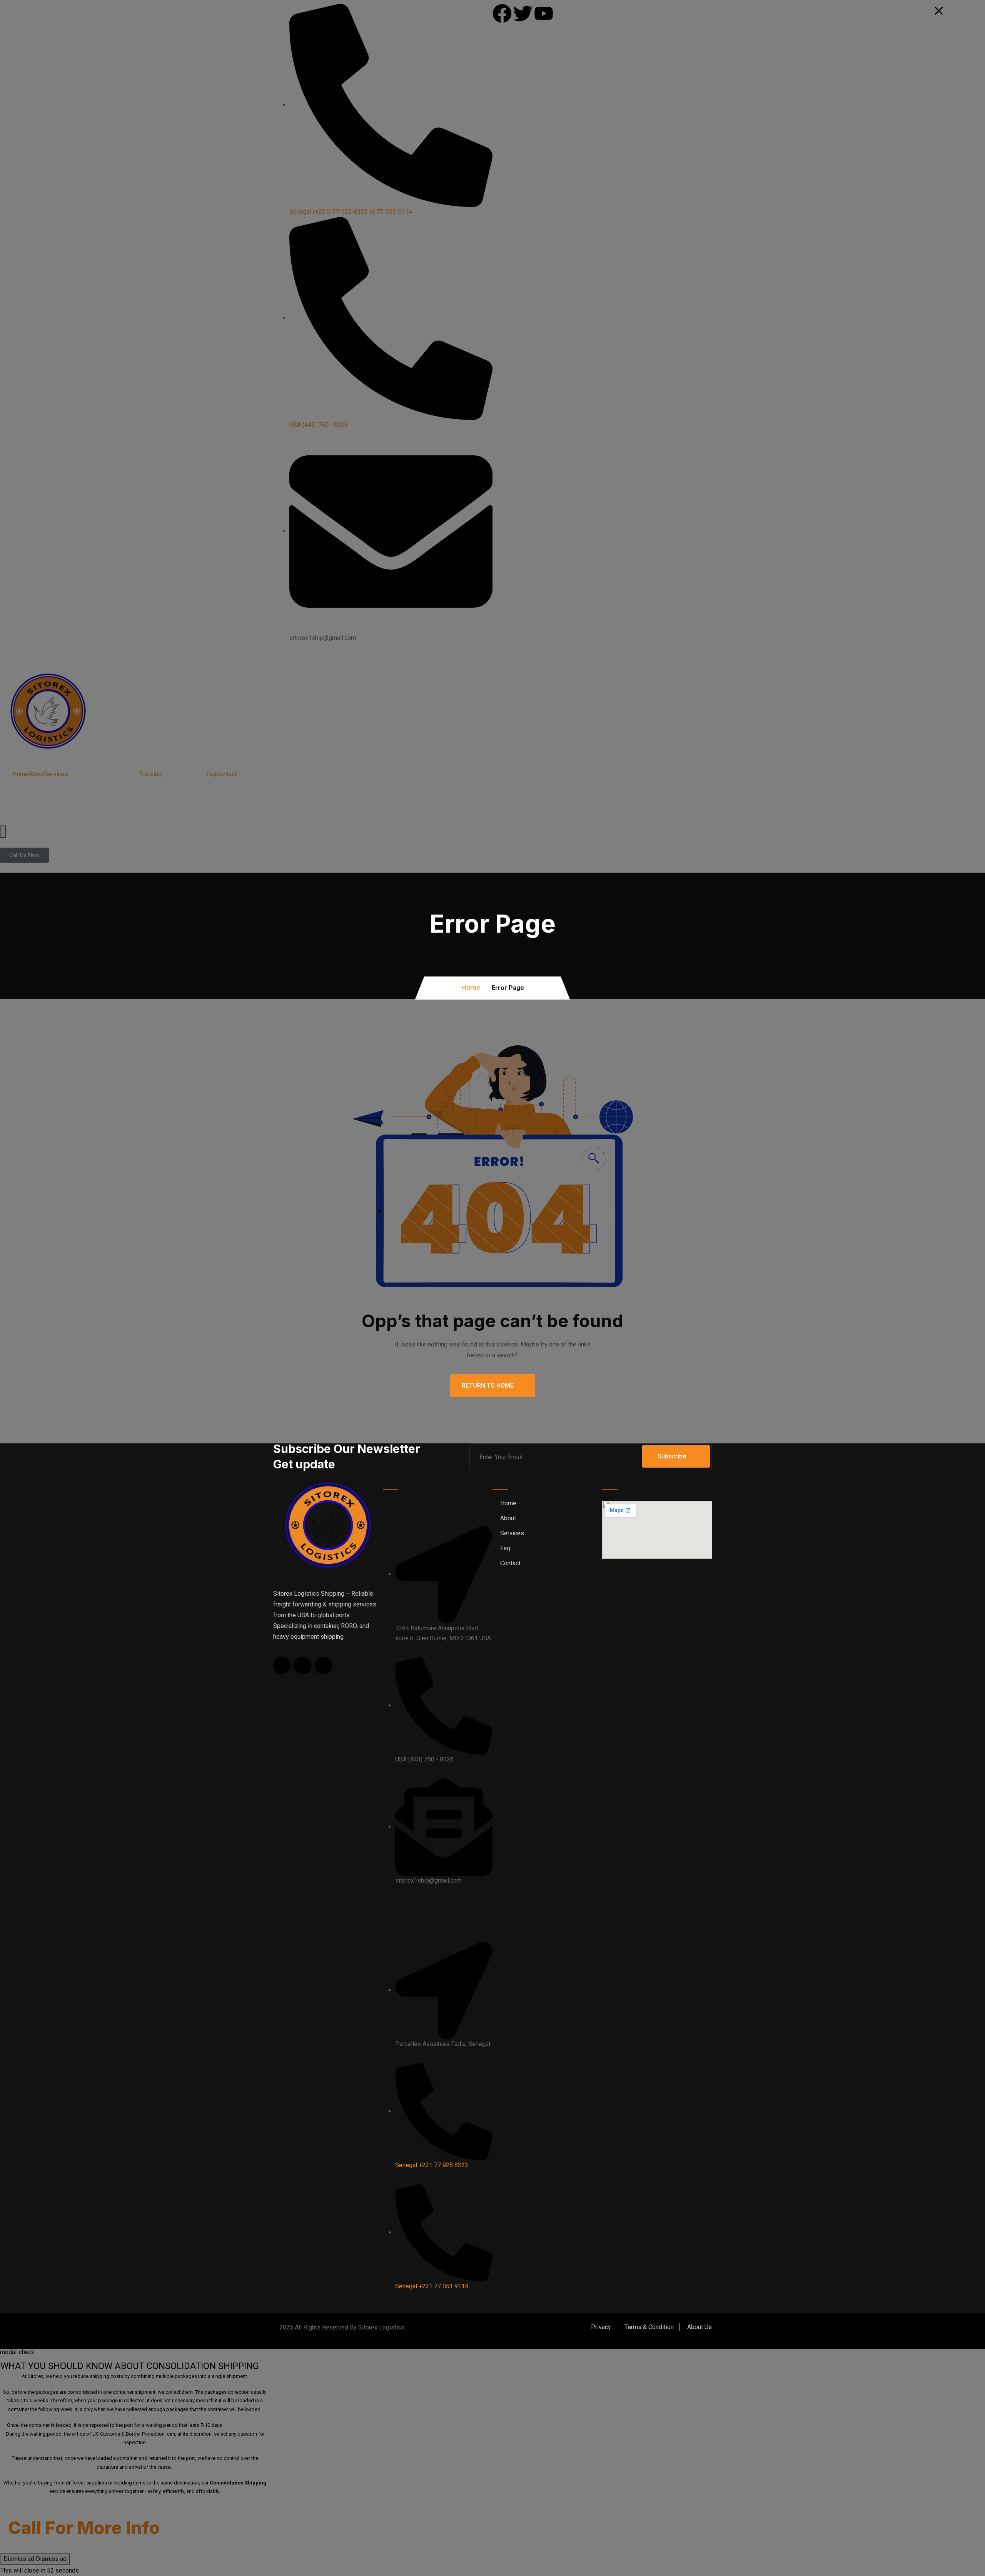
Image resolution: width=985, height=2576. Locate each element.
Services (512, 1533)
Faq (505, 1548)
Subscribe (672, 1456)
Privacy (601, 2327)
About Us (700, 2327)
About (508, 1518)
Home (471, 987)
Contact (510, 1563)
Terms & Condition (649, 2327)
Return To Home (488, 1385)
